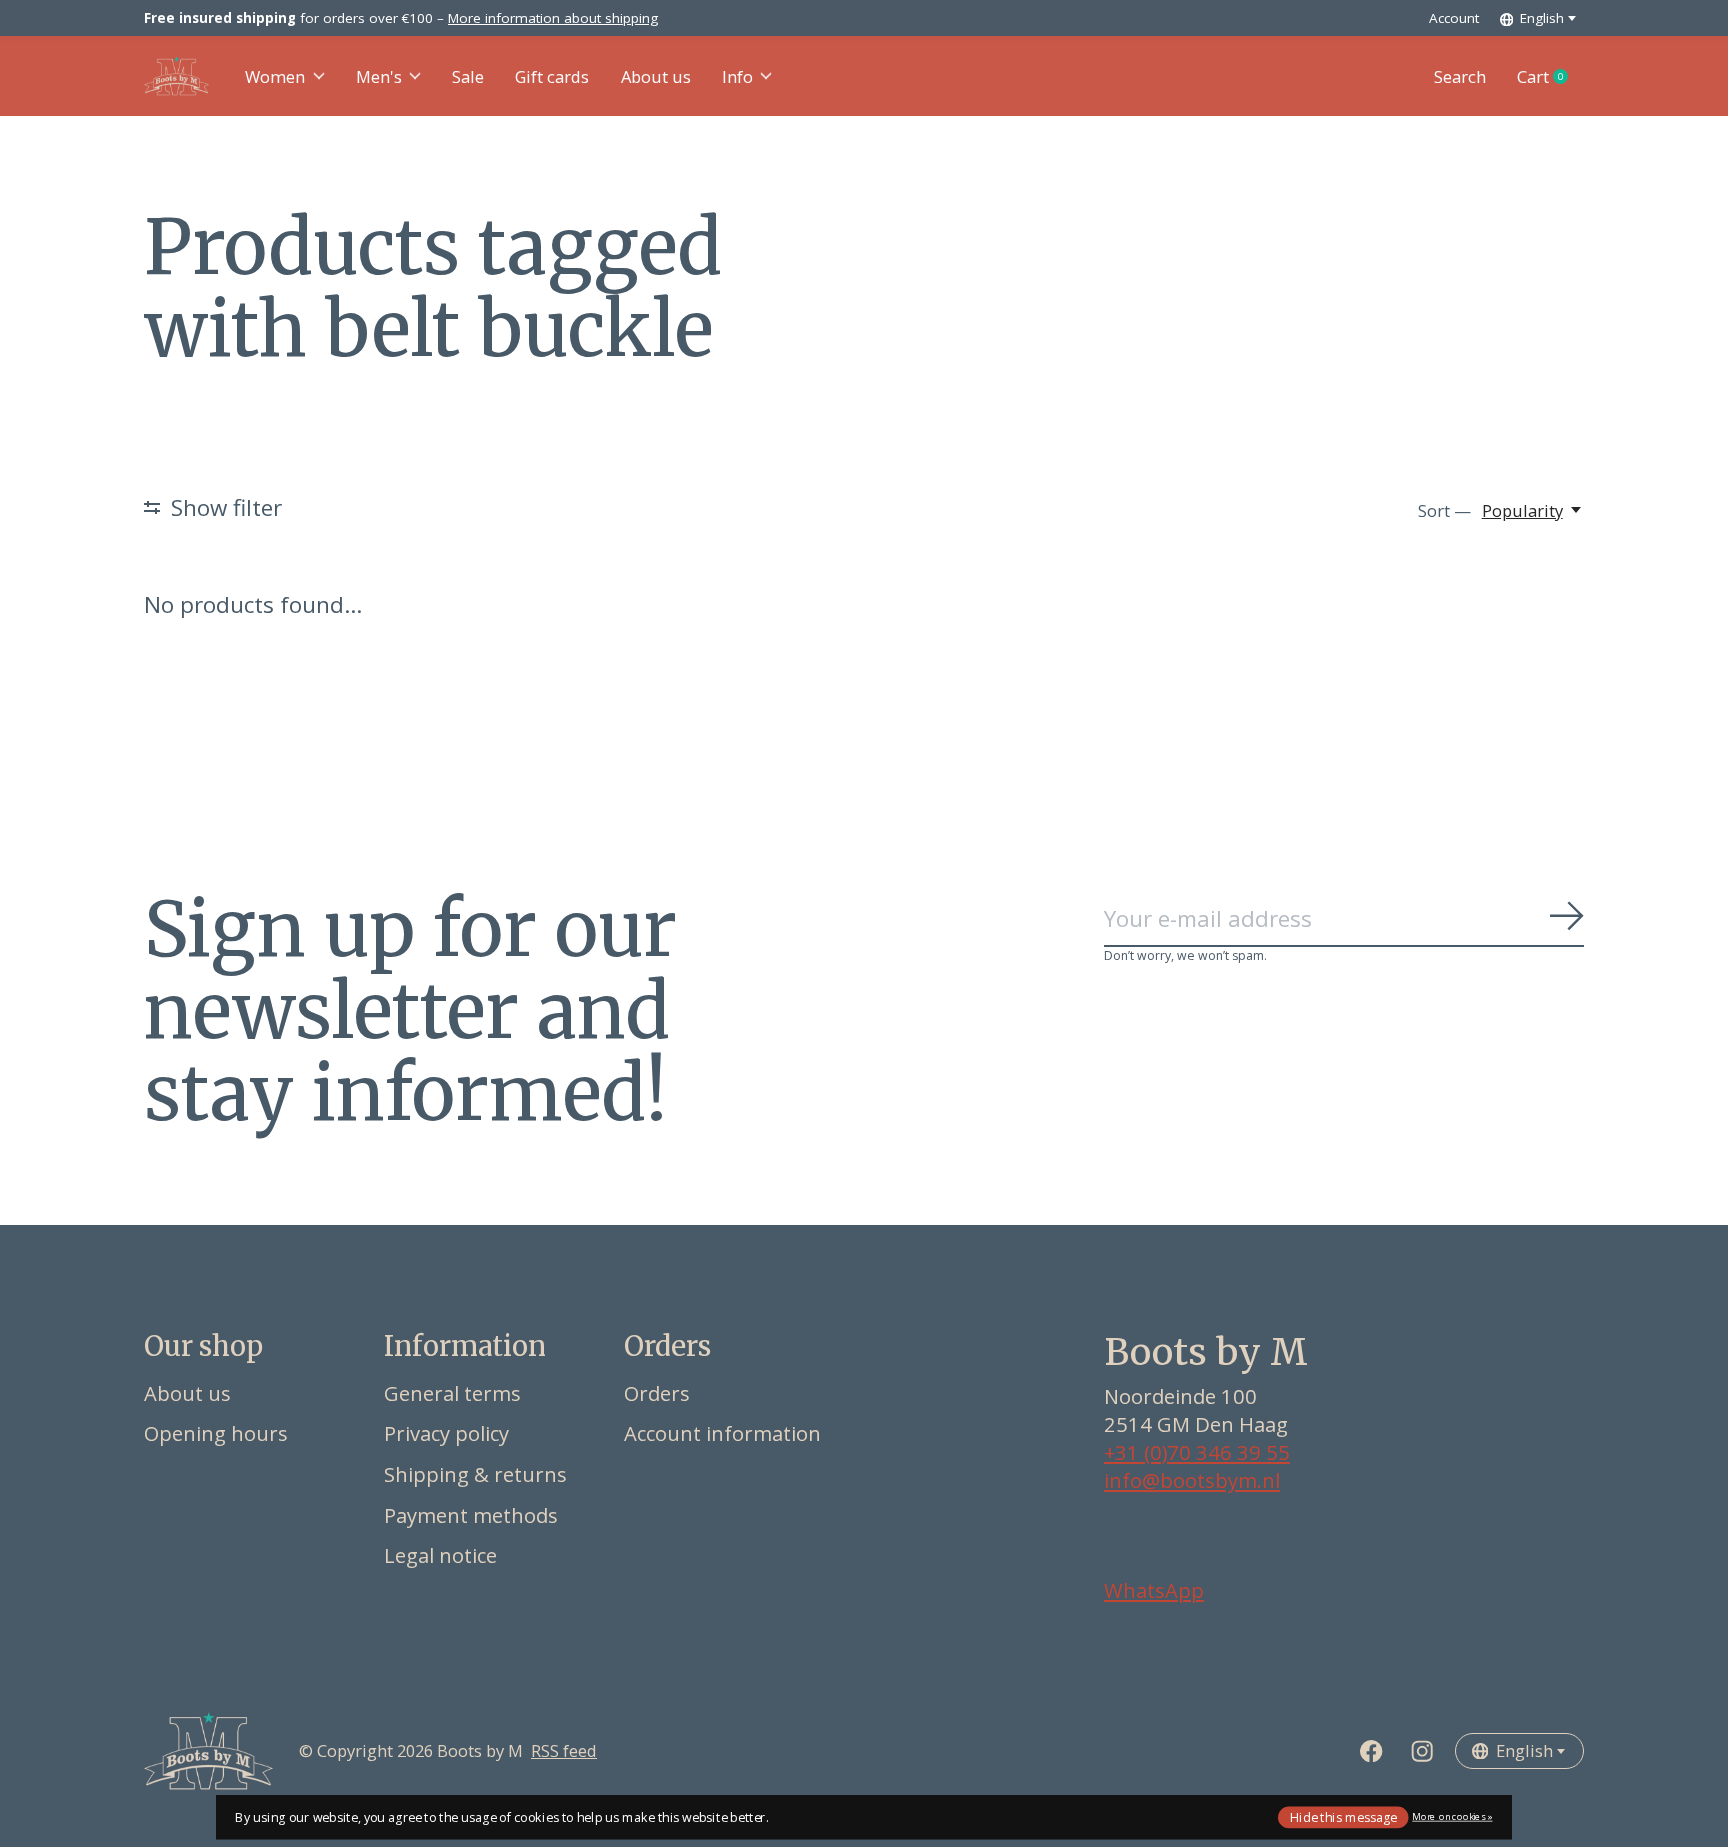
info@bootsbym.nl (1192, 1480)
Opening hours (216, 1433)
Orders (657, 1393)
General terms (452, 1393)
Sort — (1444, 510)
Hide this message (1343, 1816)
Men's (379, 76)
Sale (468, 76)
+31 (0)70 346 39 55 (1197, 1452)
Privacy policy (446, 1433)
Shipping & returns (475, 1474)
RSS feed (564, 1750)
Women (275, 76)
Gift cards (552, 76)
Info (737, 76)
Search (1460, 76)
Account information (722, 1433)
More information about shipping (553, 18)
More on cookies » (1452, 1816)
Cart (1550, 77)
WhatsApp (1154, 1590)
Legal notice (440, 1555)
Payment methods (471, 1515)
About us (656, 76)
